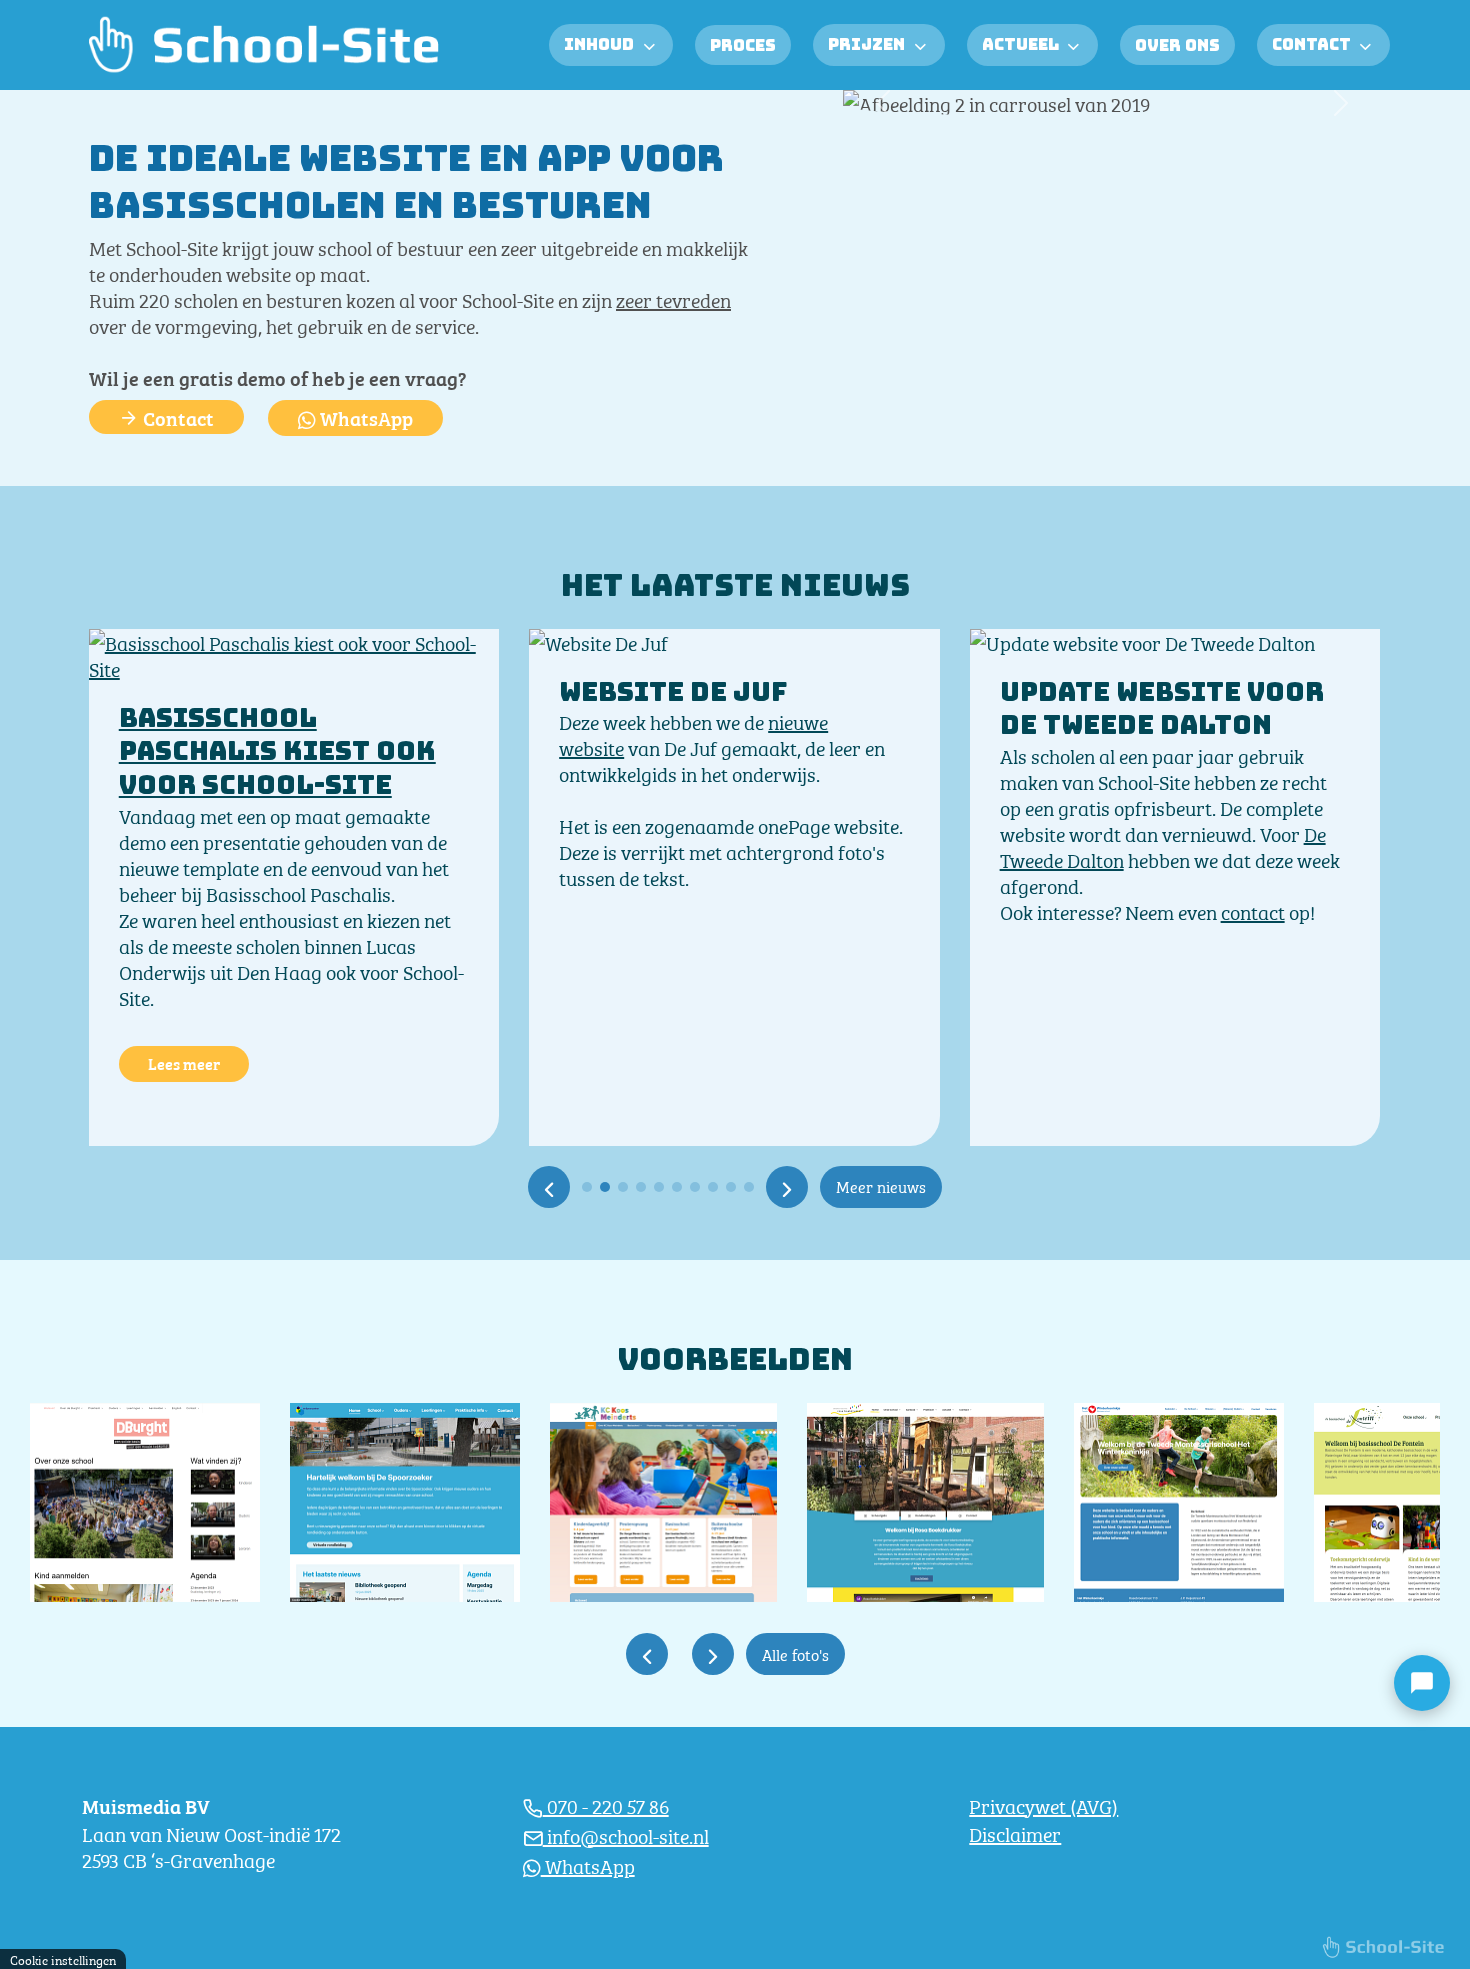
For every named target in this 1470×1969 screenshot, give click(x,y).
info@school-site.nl (626, 1834)
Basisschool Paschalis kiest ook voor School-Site (277, 751)
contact (1253, 910)
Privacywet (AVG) (1043, 1804)
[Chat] (1422, 1683)
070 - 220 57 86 (606, 1804)
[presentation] (549, 1187)
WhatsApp (364, 417)
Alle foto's (795, 1653)
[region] (298, 1832)
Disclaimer (1015, 1832)
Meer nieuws (881, 1185)
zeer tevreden (673, 298)
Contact (176, 417)
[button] (883, 103)
